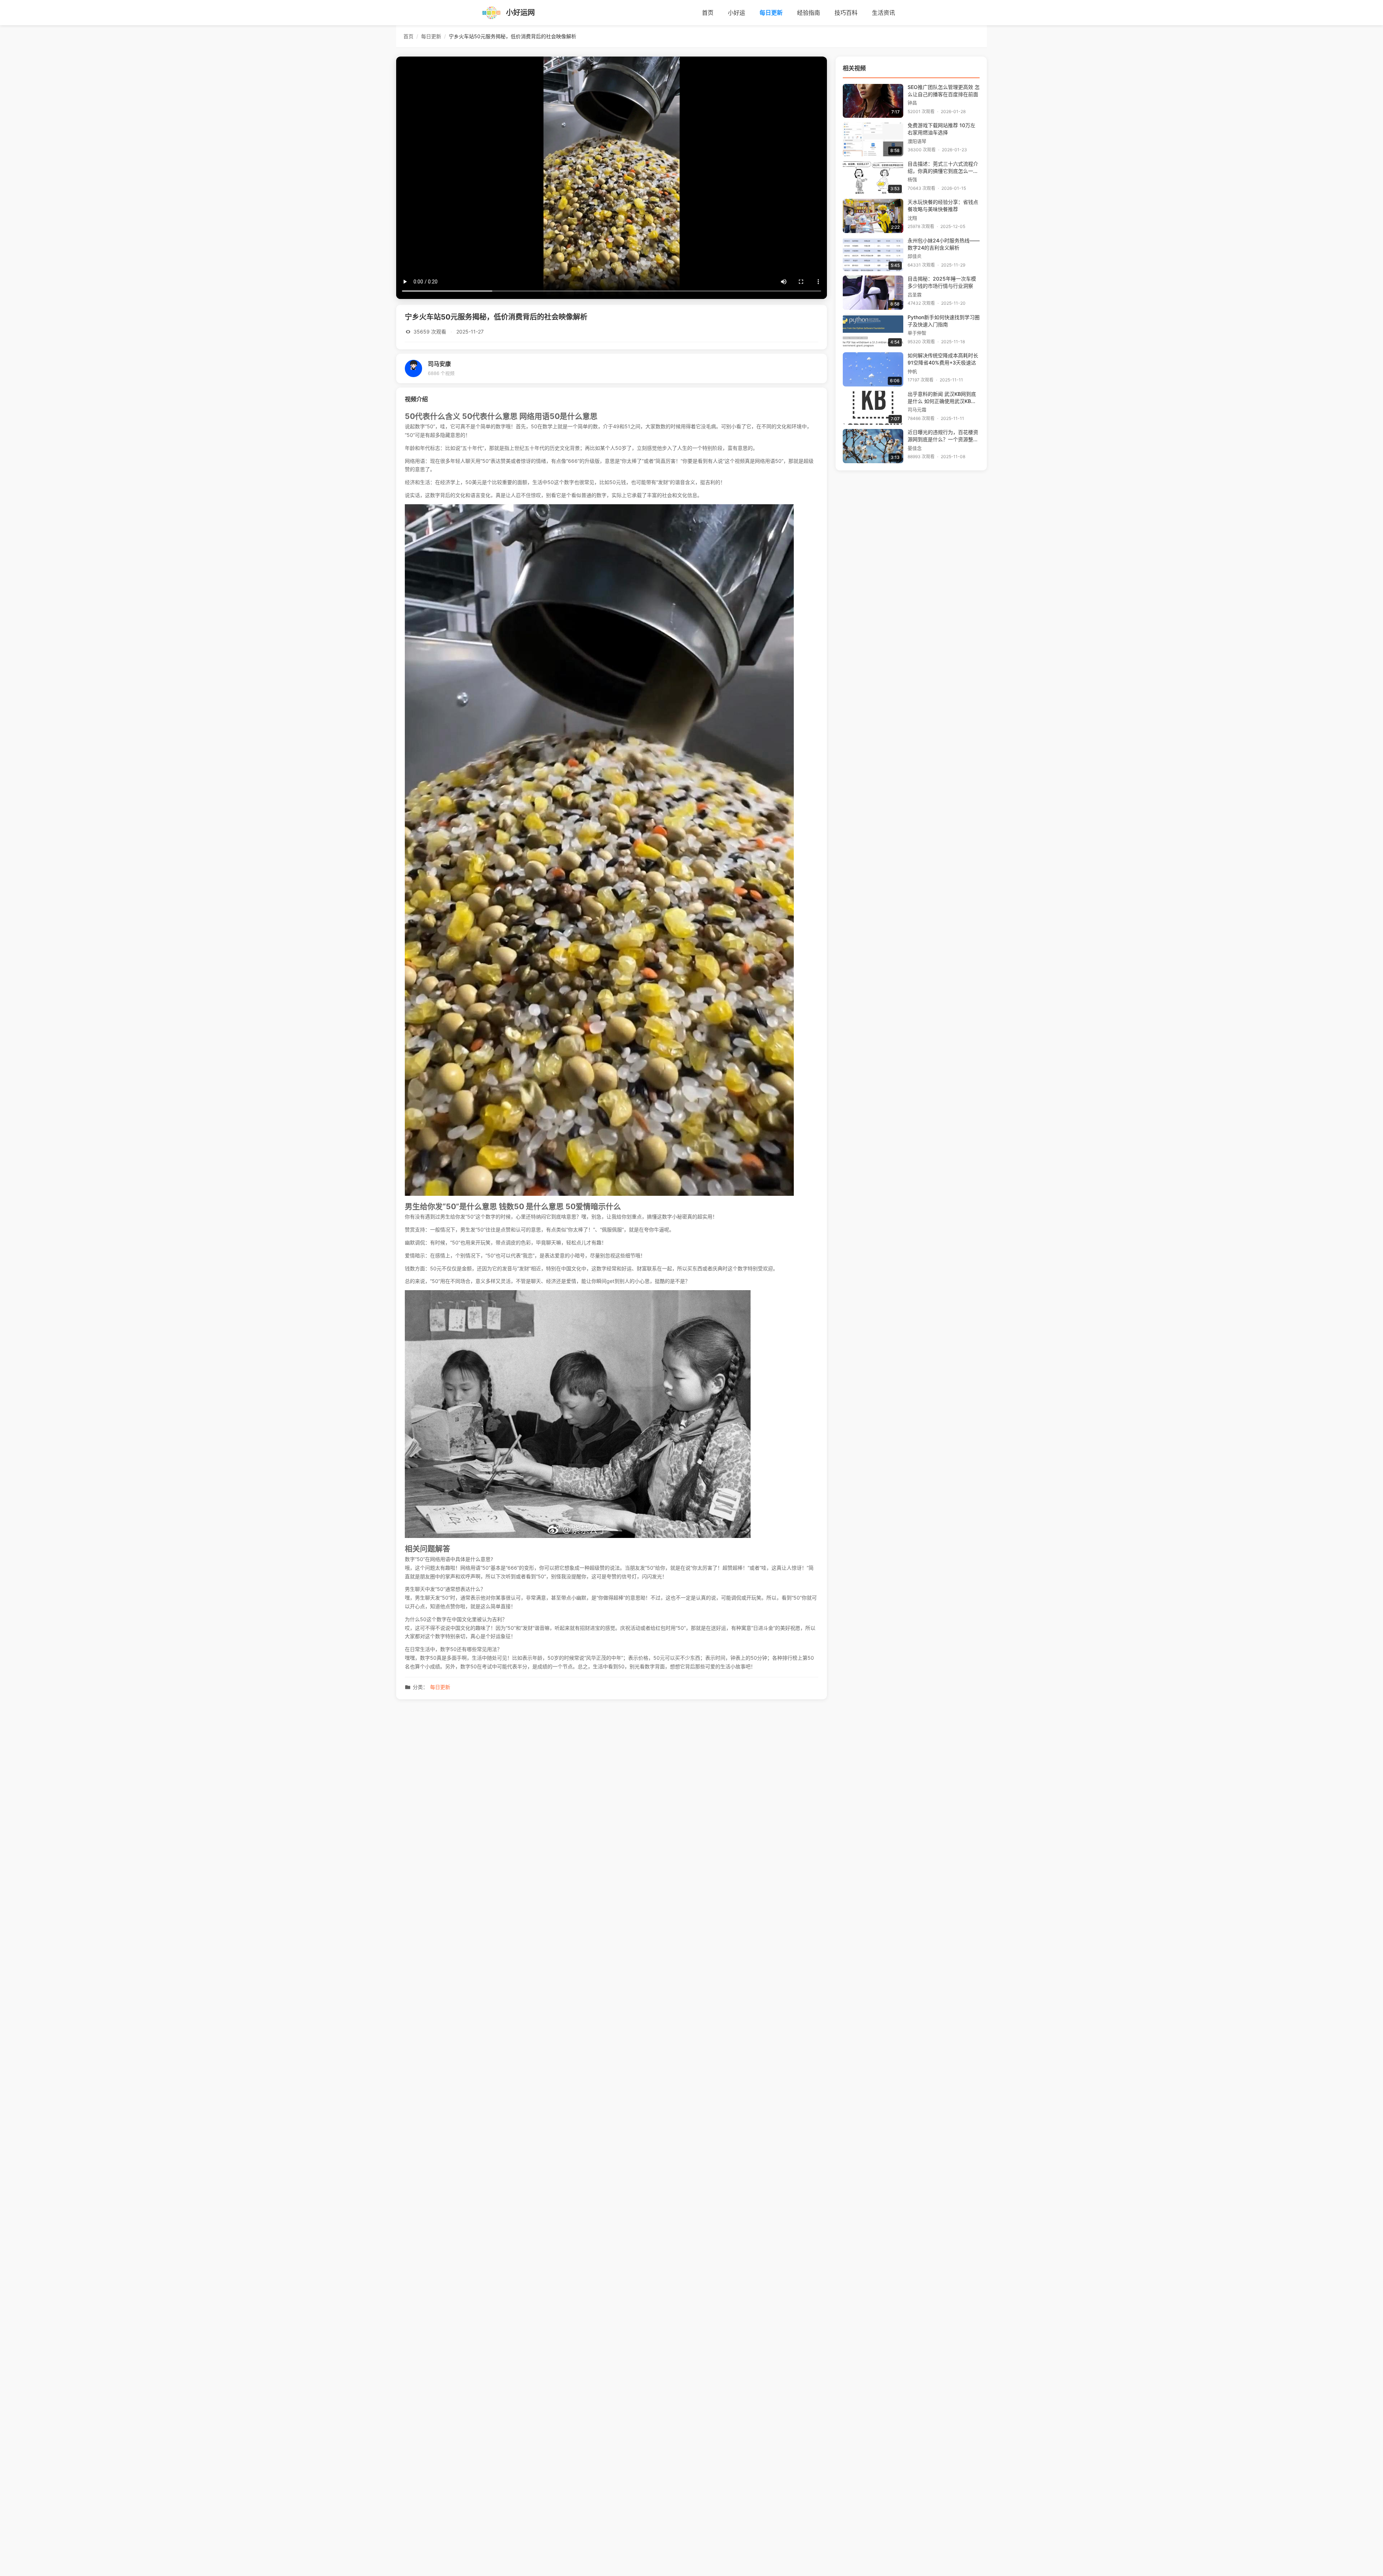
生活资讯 (883, 13)
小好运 (737, 13)
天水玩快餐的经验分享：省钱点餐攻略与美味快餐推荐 (943, 206)
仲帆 (912, 372)
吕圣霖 (915, 295)
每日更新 (771, 13)
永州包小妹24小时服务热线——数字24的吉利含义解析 (944, 244)
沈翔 (912, 218)
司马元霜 (917, 410)
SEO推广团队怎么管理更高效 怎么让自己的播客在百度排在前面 (944, 91)
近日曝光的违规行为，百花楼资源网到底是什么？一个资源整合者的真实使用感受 (943, 436)
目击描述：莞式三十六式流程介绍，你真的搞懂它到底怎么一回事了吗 (943, 168)
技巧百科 (846, 13)
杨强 (912, 180)
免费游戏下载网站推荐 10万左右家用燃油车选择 (941, 129)
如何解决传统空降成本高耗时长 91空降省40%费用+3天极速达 (943, 359)
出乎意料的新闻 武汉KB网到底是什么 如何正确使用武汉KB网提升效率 (942, 398)
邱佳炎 (915, 256)
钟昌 (912, 103)
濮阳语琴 (917, 141)
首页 (708, 13)
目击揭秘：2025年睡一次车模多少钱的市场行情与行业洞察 (942, 282)
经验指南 (809, 13)
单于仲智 (917, 333)
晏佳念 (915, 448)
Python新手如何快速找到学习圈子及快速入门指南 (944, 321)
